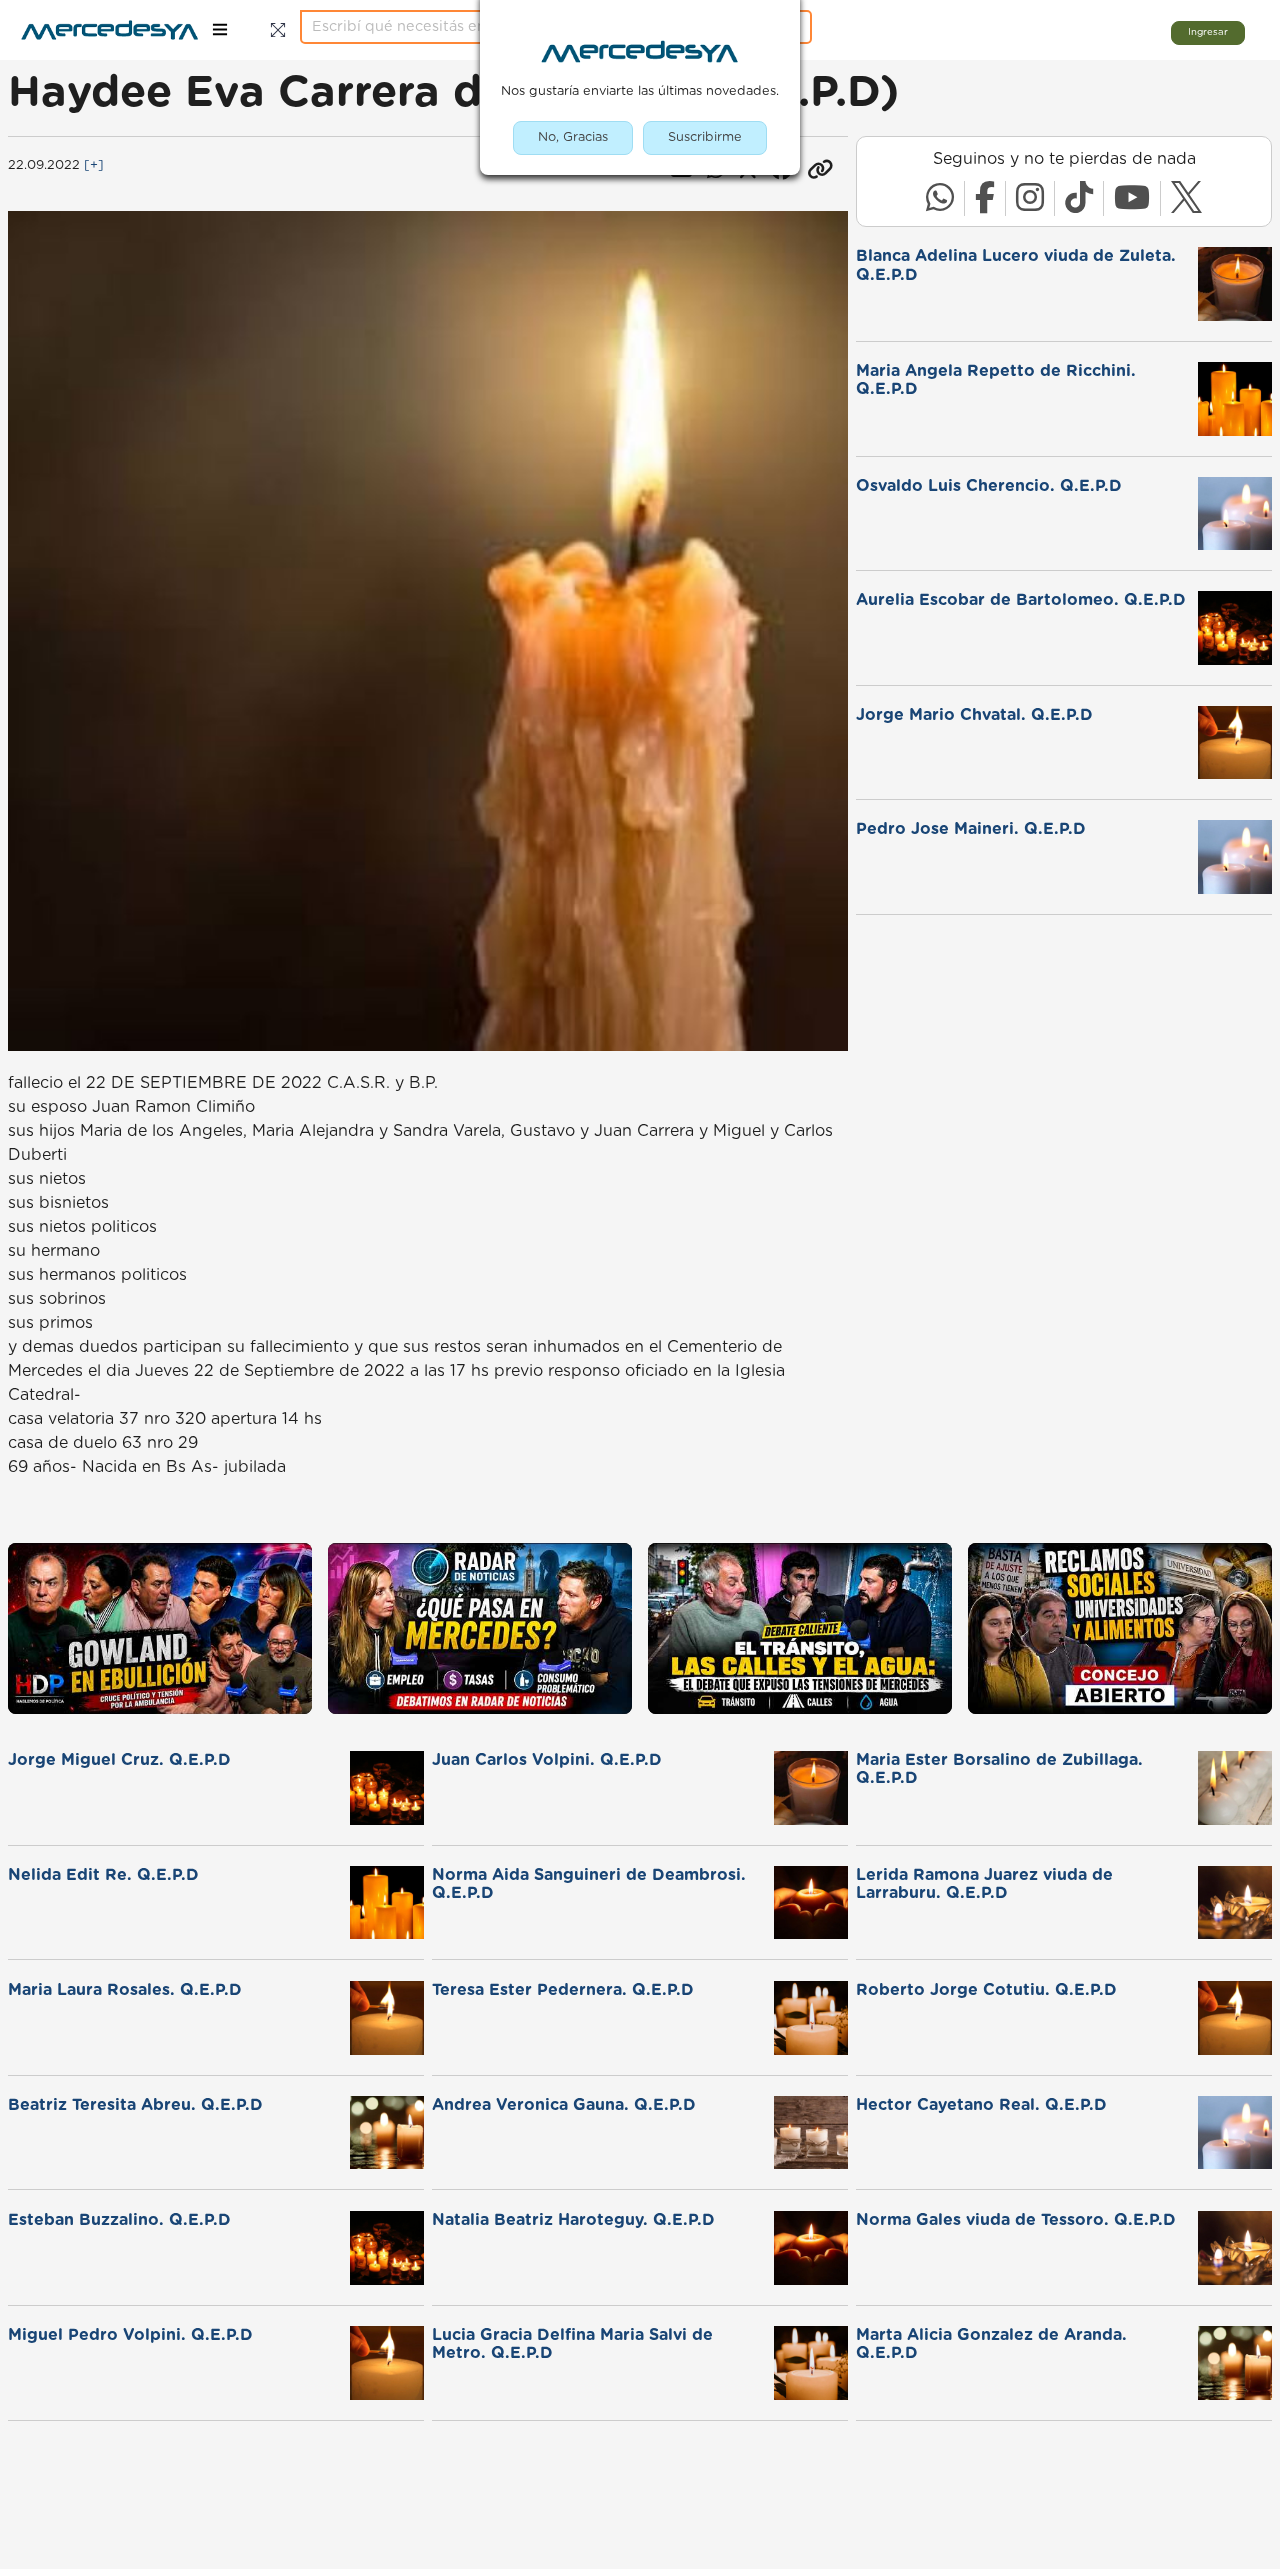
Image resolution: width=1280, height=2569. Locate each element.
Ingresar (1208, 32)
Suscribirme (705, 137)
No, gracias (573, 137)
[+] (94, 165)
